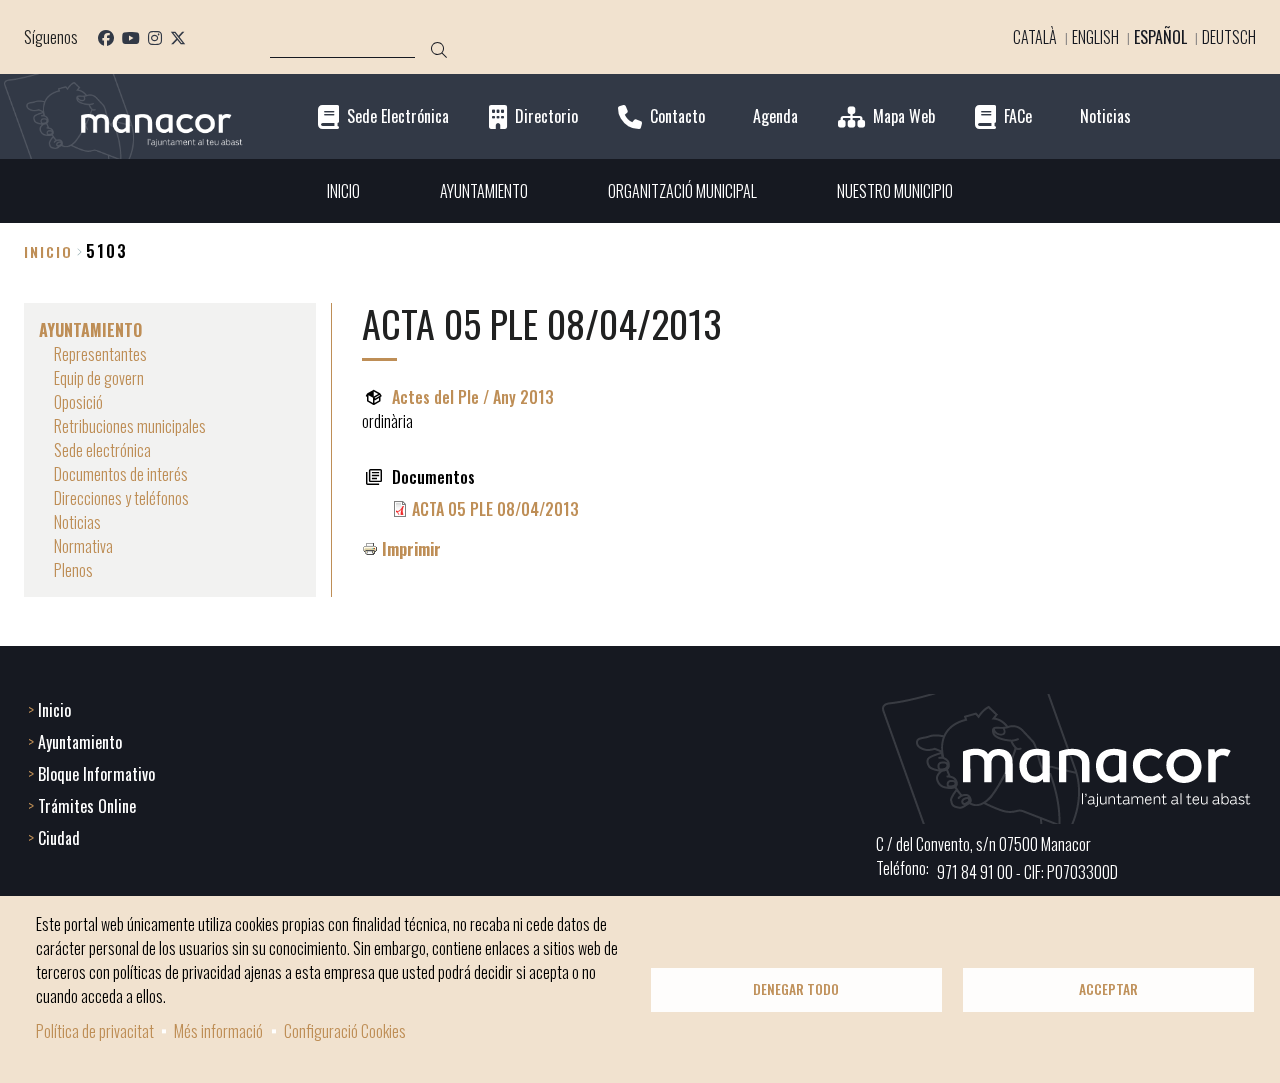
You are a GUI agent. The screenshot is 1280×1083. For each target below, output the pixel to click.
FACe (1018, 116)
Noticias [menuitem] (77, 522)
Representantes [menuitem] (100, 354)
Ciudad (59, 838)
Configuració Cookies (345, 1031)
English (1095, 37)
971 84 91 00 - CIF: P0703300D (1027, 872)
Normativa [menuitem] (83, 546)
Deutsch (1229, 37)
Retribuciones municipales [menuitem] (130, 426)
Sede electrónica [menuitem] (102, 450)
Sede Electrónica (398, 116)
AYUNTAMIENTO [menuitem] (484, 191)
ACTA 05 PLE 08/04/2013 (495, 509)
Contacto (677, 116)
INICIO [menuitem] (343, 191)
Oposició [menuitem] (78, 402)
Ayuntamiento (80, 742)
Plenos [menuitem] (73, 570)
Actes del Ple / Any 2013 (473, 397)
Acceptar (1108, 989)
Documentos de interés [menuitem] (121, 474)
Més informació (218, 1031)
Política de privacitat (95, 1031)
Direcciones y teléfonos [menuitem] (121, 498)
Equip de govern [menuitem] (99, 378)
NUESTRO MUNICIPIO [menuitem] (895, 191)
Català (1035, 37)
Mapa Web (904, 116)
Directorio (546, 116)
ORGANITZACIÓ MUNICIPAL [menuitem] (682, 191)
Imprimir (411, 549)
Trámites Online (87, 806)
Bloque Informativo (96, 774)
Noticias (1105, 116)
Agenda (775, 116)
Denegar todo (796, 989)
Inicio (48, 251)
